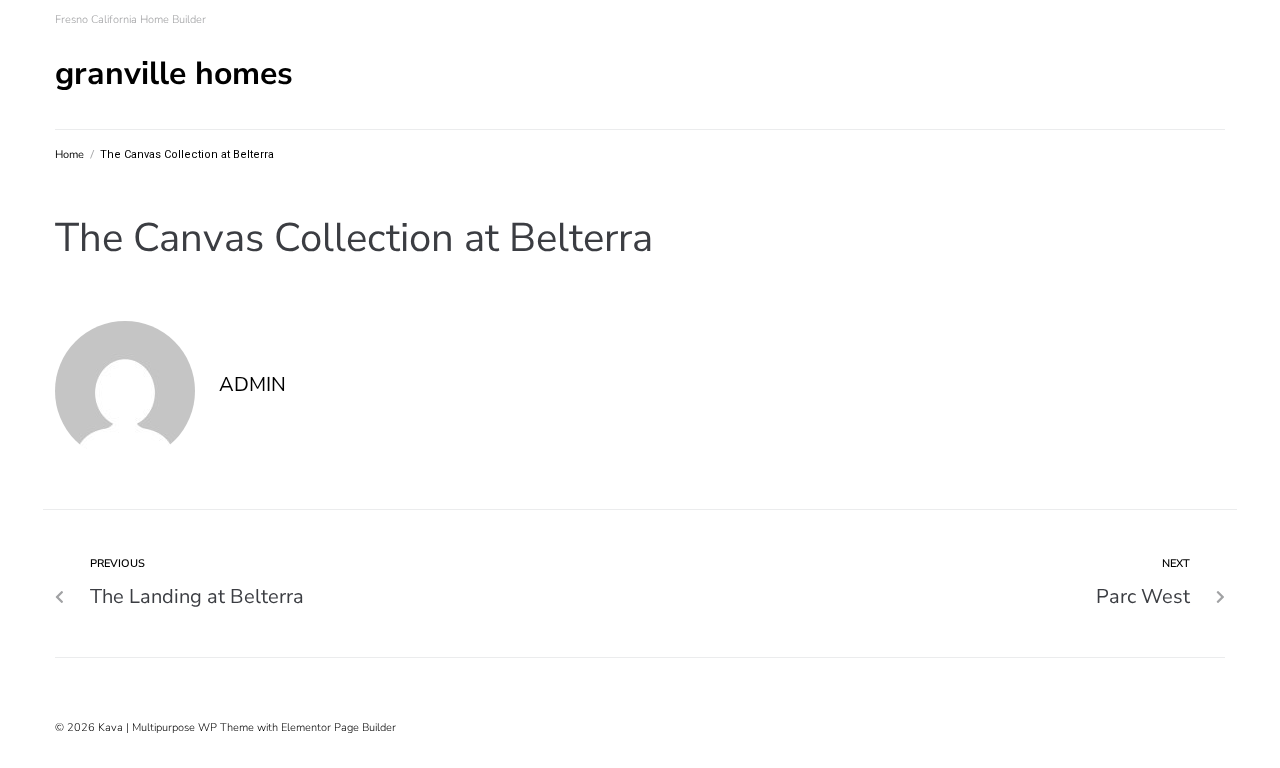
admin (252, 384)
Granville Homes (174, 73)
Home (69, 154)
